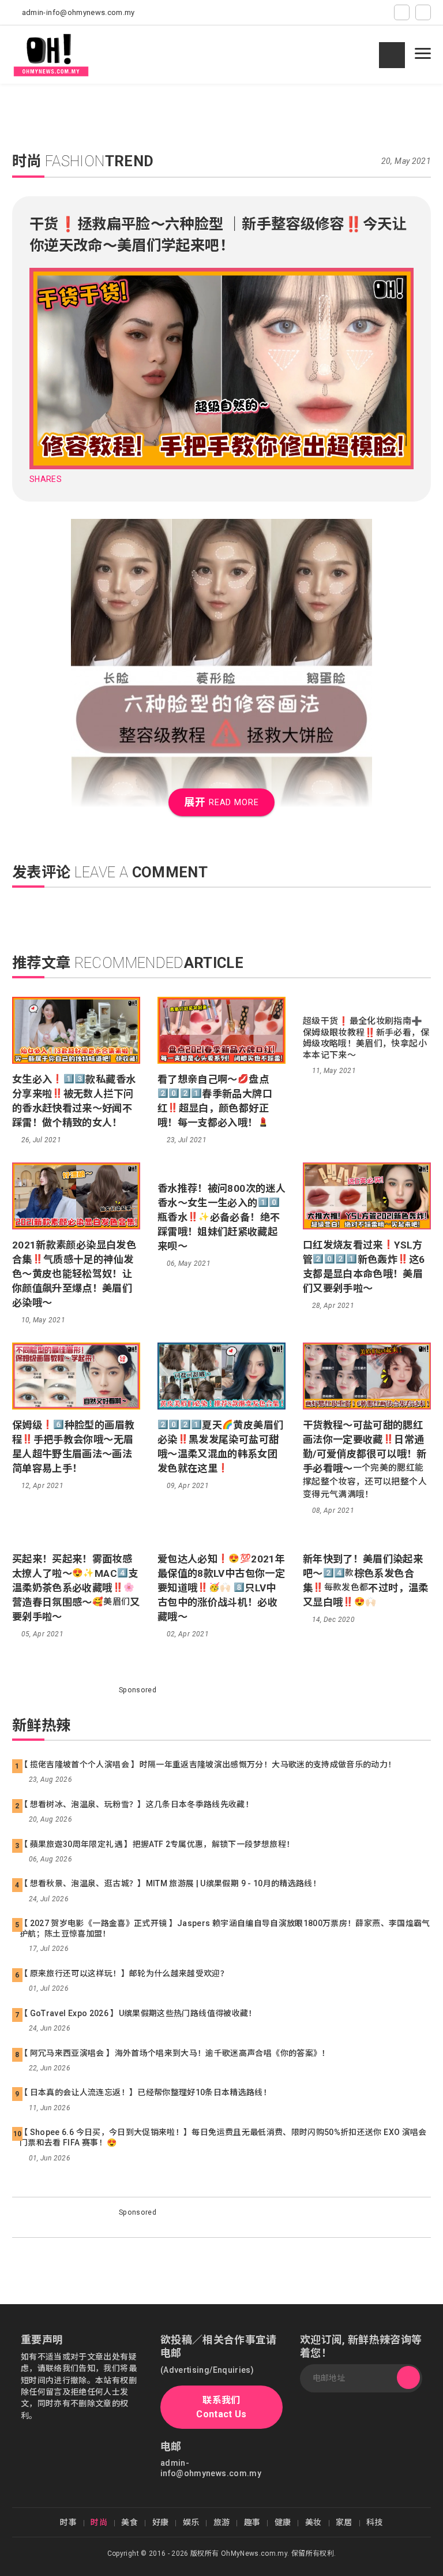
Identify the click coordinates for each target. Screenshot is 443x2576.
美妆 (314, 2522)
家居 (344, 2522)
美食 (129, 2522)
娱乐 (191, 2522)
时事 (68, 2522)
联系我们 (221, 2407)
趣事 (252, 2522)
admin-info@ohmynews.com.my (78, 12)
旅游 (222, 2522)
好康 (161, 2522)
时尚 (99, 2522)
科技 (375, 2522)
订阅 (408, 2378)
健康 (283, 2522)
